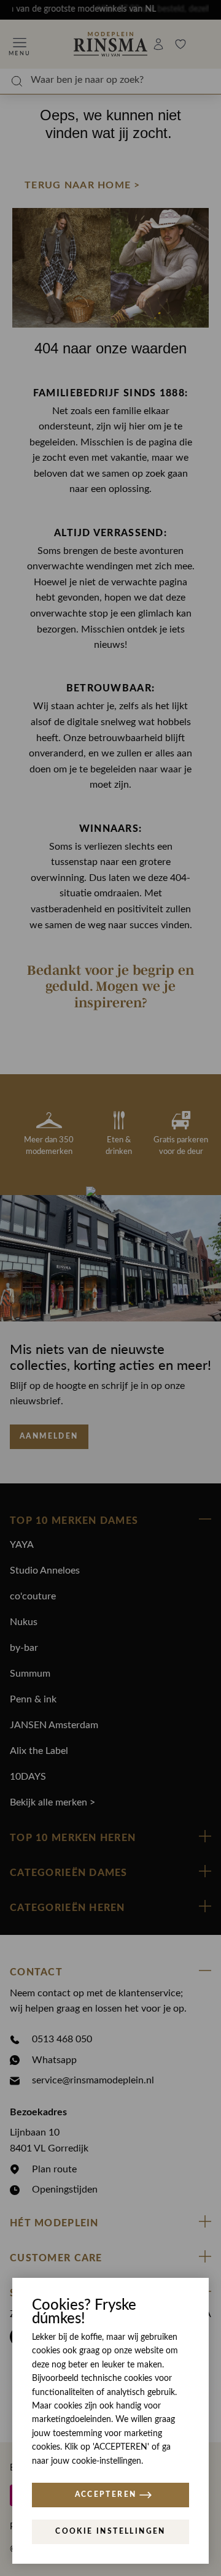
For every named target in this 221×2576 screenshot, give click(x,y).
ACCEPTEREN (106, 2494)
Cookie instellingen (110, 2531)
